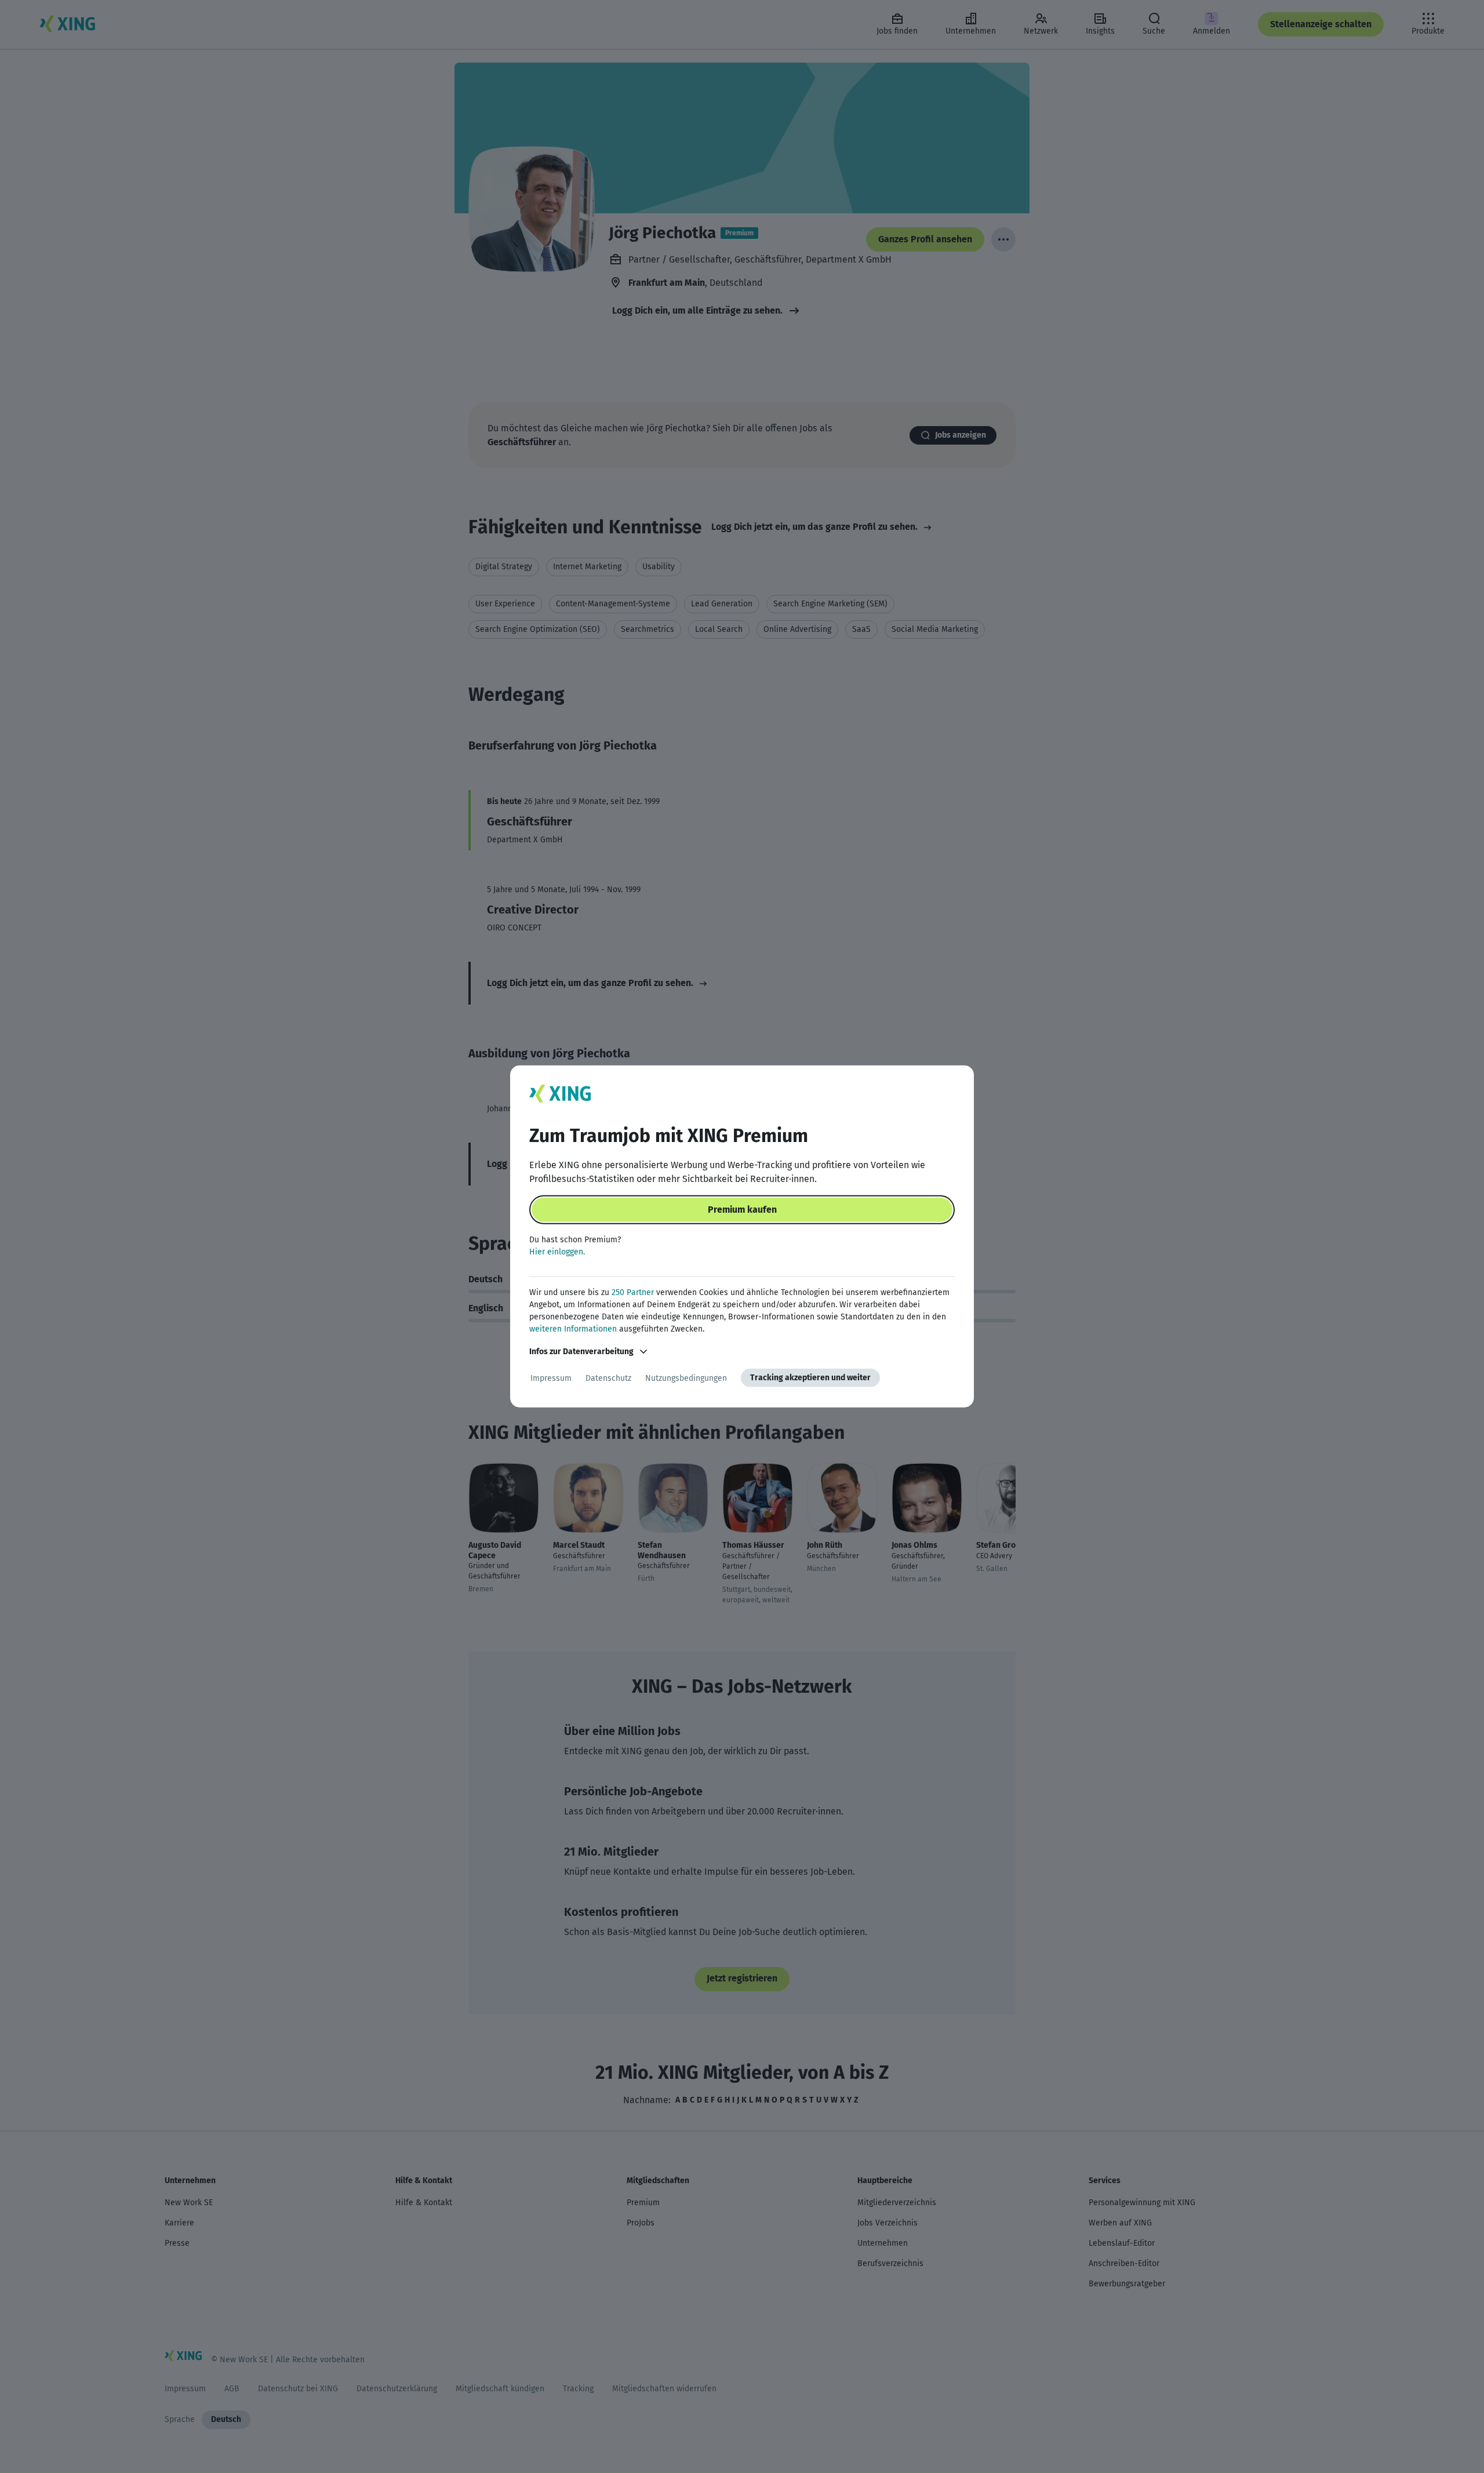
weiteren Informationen (573, 1329)
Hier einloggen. (557, 1252)
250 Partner (633, 1292)
